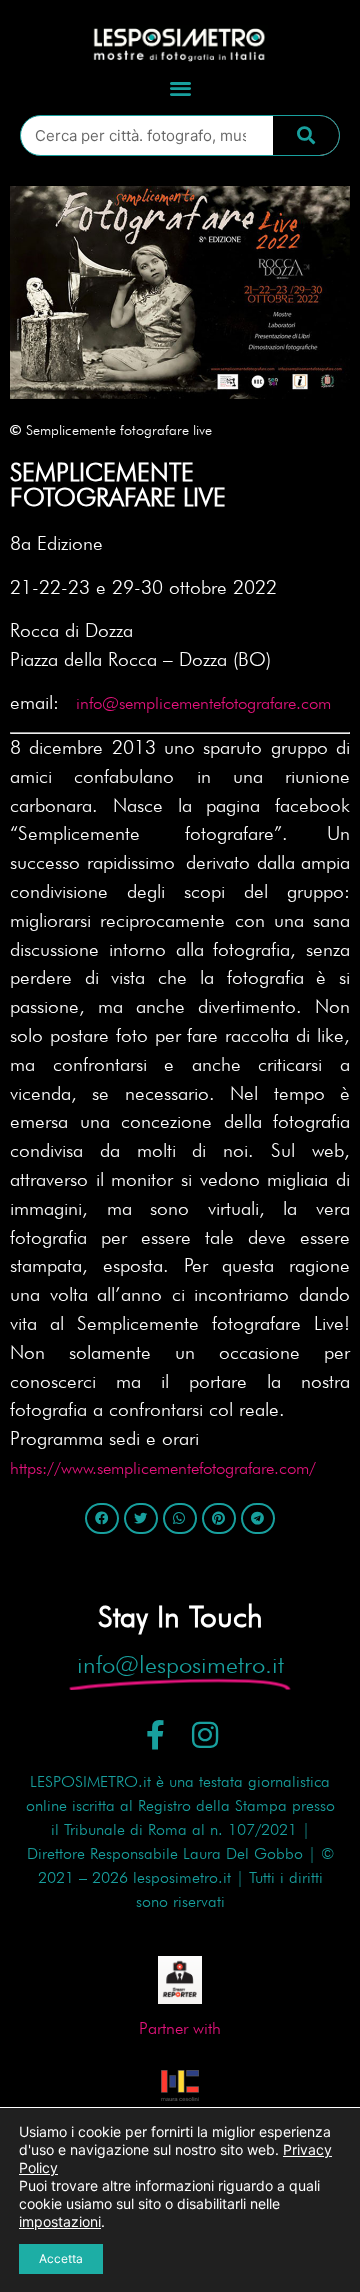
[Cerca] (306, 135)
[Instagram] (205, 1735)
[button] (180, 87)
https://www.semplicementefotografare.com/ (163, 1468)
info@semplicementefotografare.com (203, 703)
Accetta (61, 2258)
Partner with (180, 2028)
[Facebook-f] (156, 1735)
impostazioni (60, 2221)
